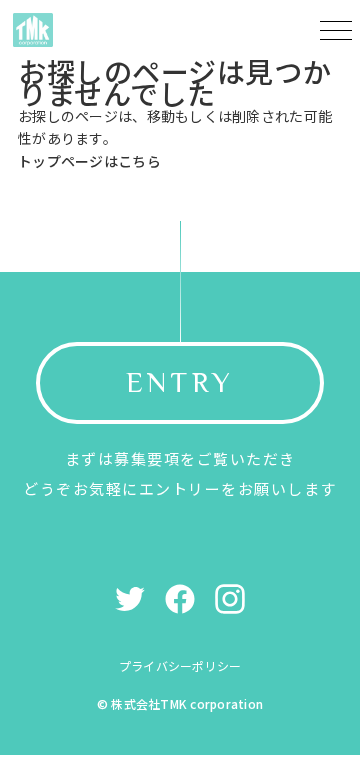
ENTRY (180, 382)
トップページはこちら (89, 161)
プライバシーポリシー (180, 665)
